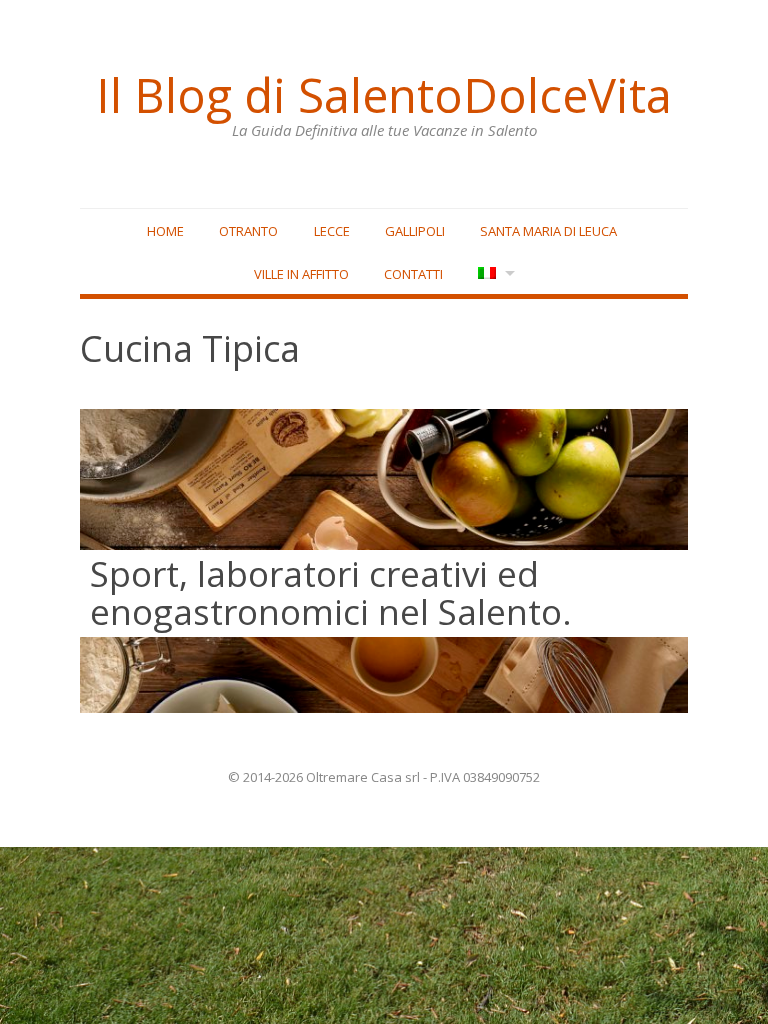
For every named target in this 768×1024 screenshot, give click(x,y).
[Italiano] (494, 274)
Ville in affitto (301, 274)
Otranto (248, 231)
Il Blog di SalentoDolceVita (384, 95)
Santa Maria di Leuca (548, 231)
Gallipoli (415, 231)
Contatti (413, 274)
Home (165, 231)
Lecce (332, 231)
